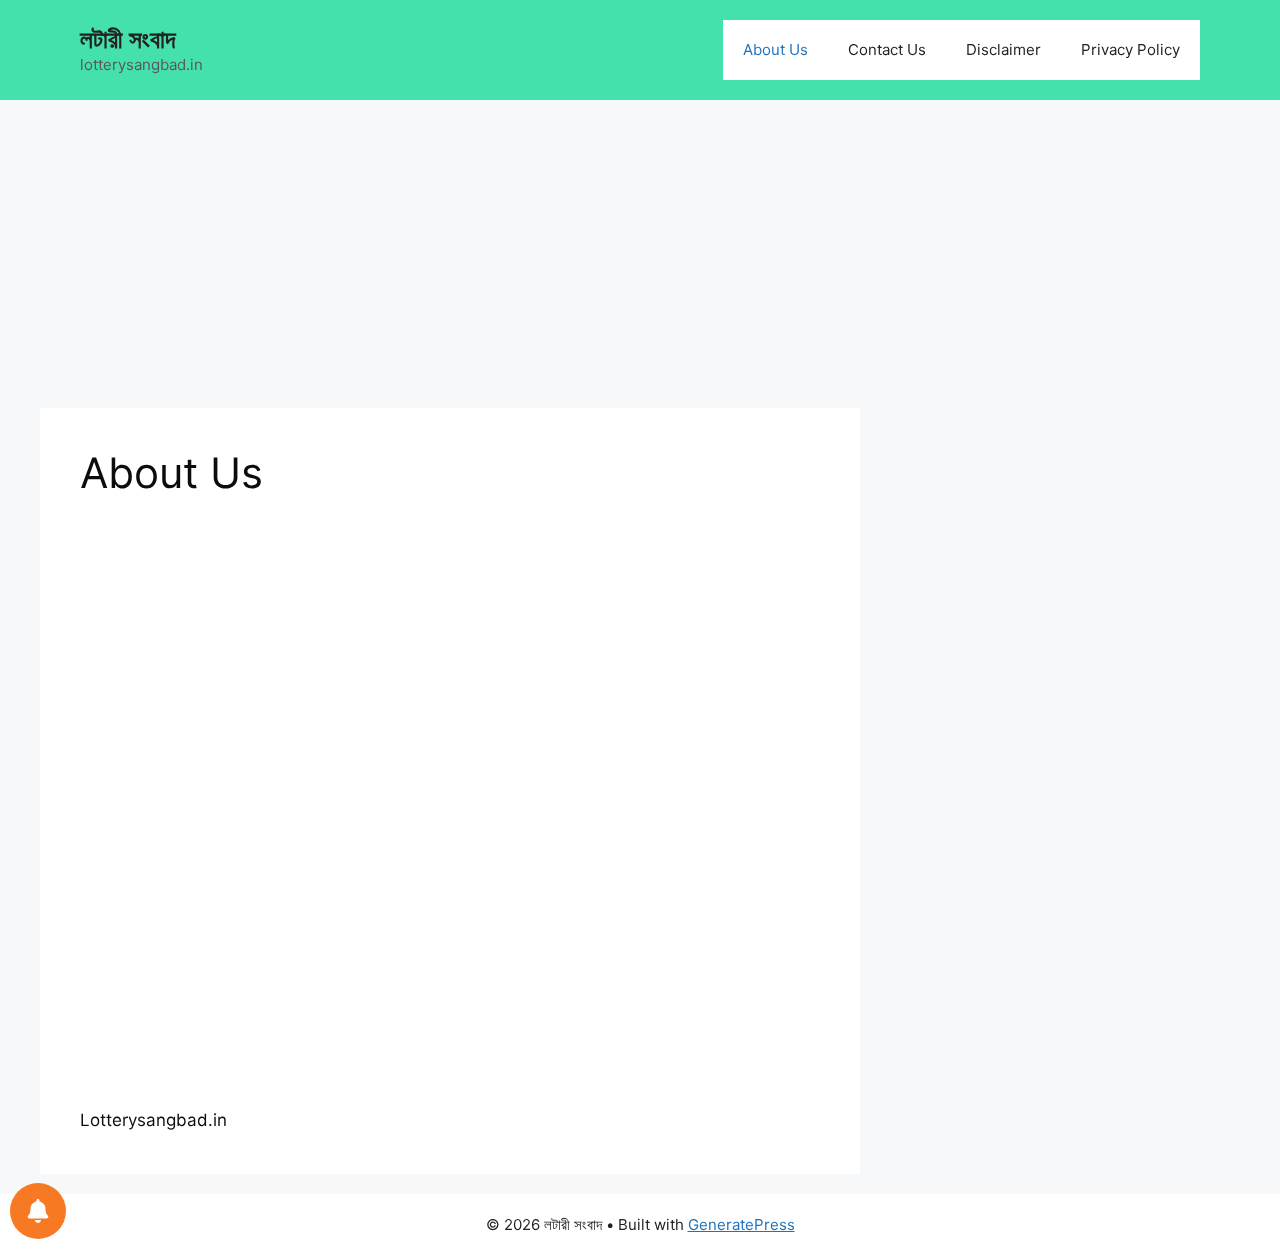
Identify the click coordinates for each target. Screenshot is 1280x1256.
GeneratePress (741, 1224)
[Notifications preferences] (38, 1211)
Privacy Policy (1130, 49)
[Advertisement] (450, 260)
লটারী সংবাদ (127, 39)
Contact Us (887, 49)
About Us (775, 49)
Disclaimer (1003, 49)
